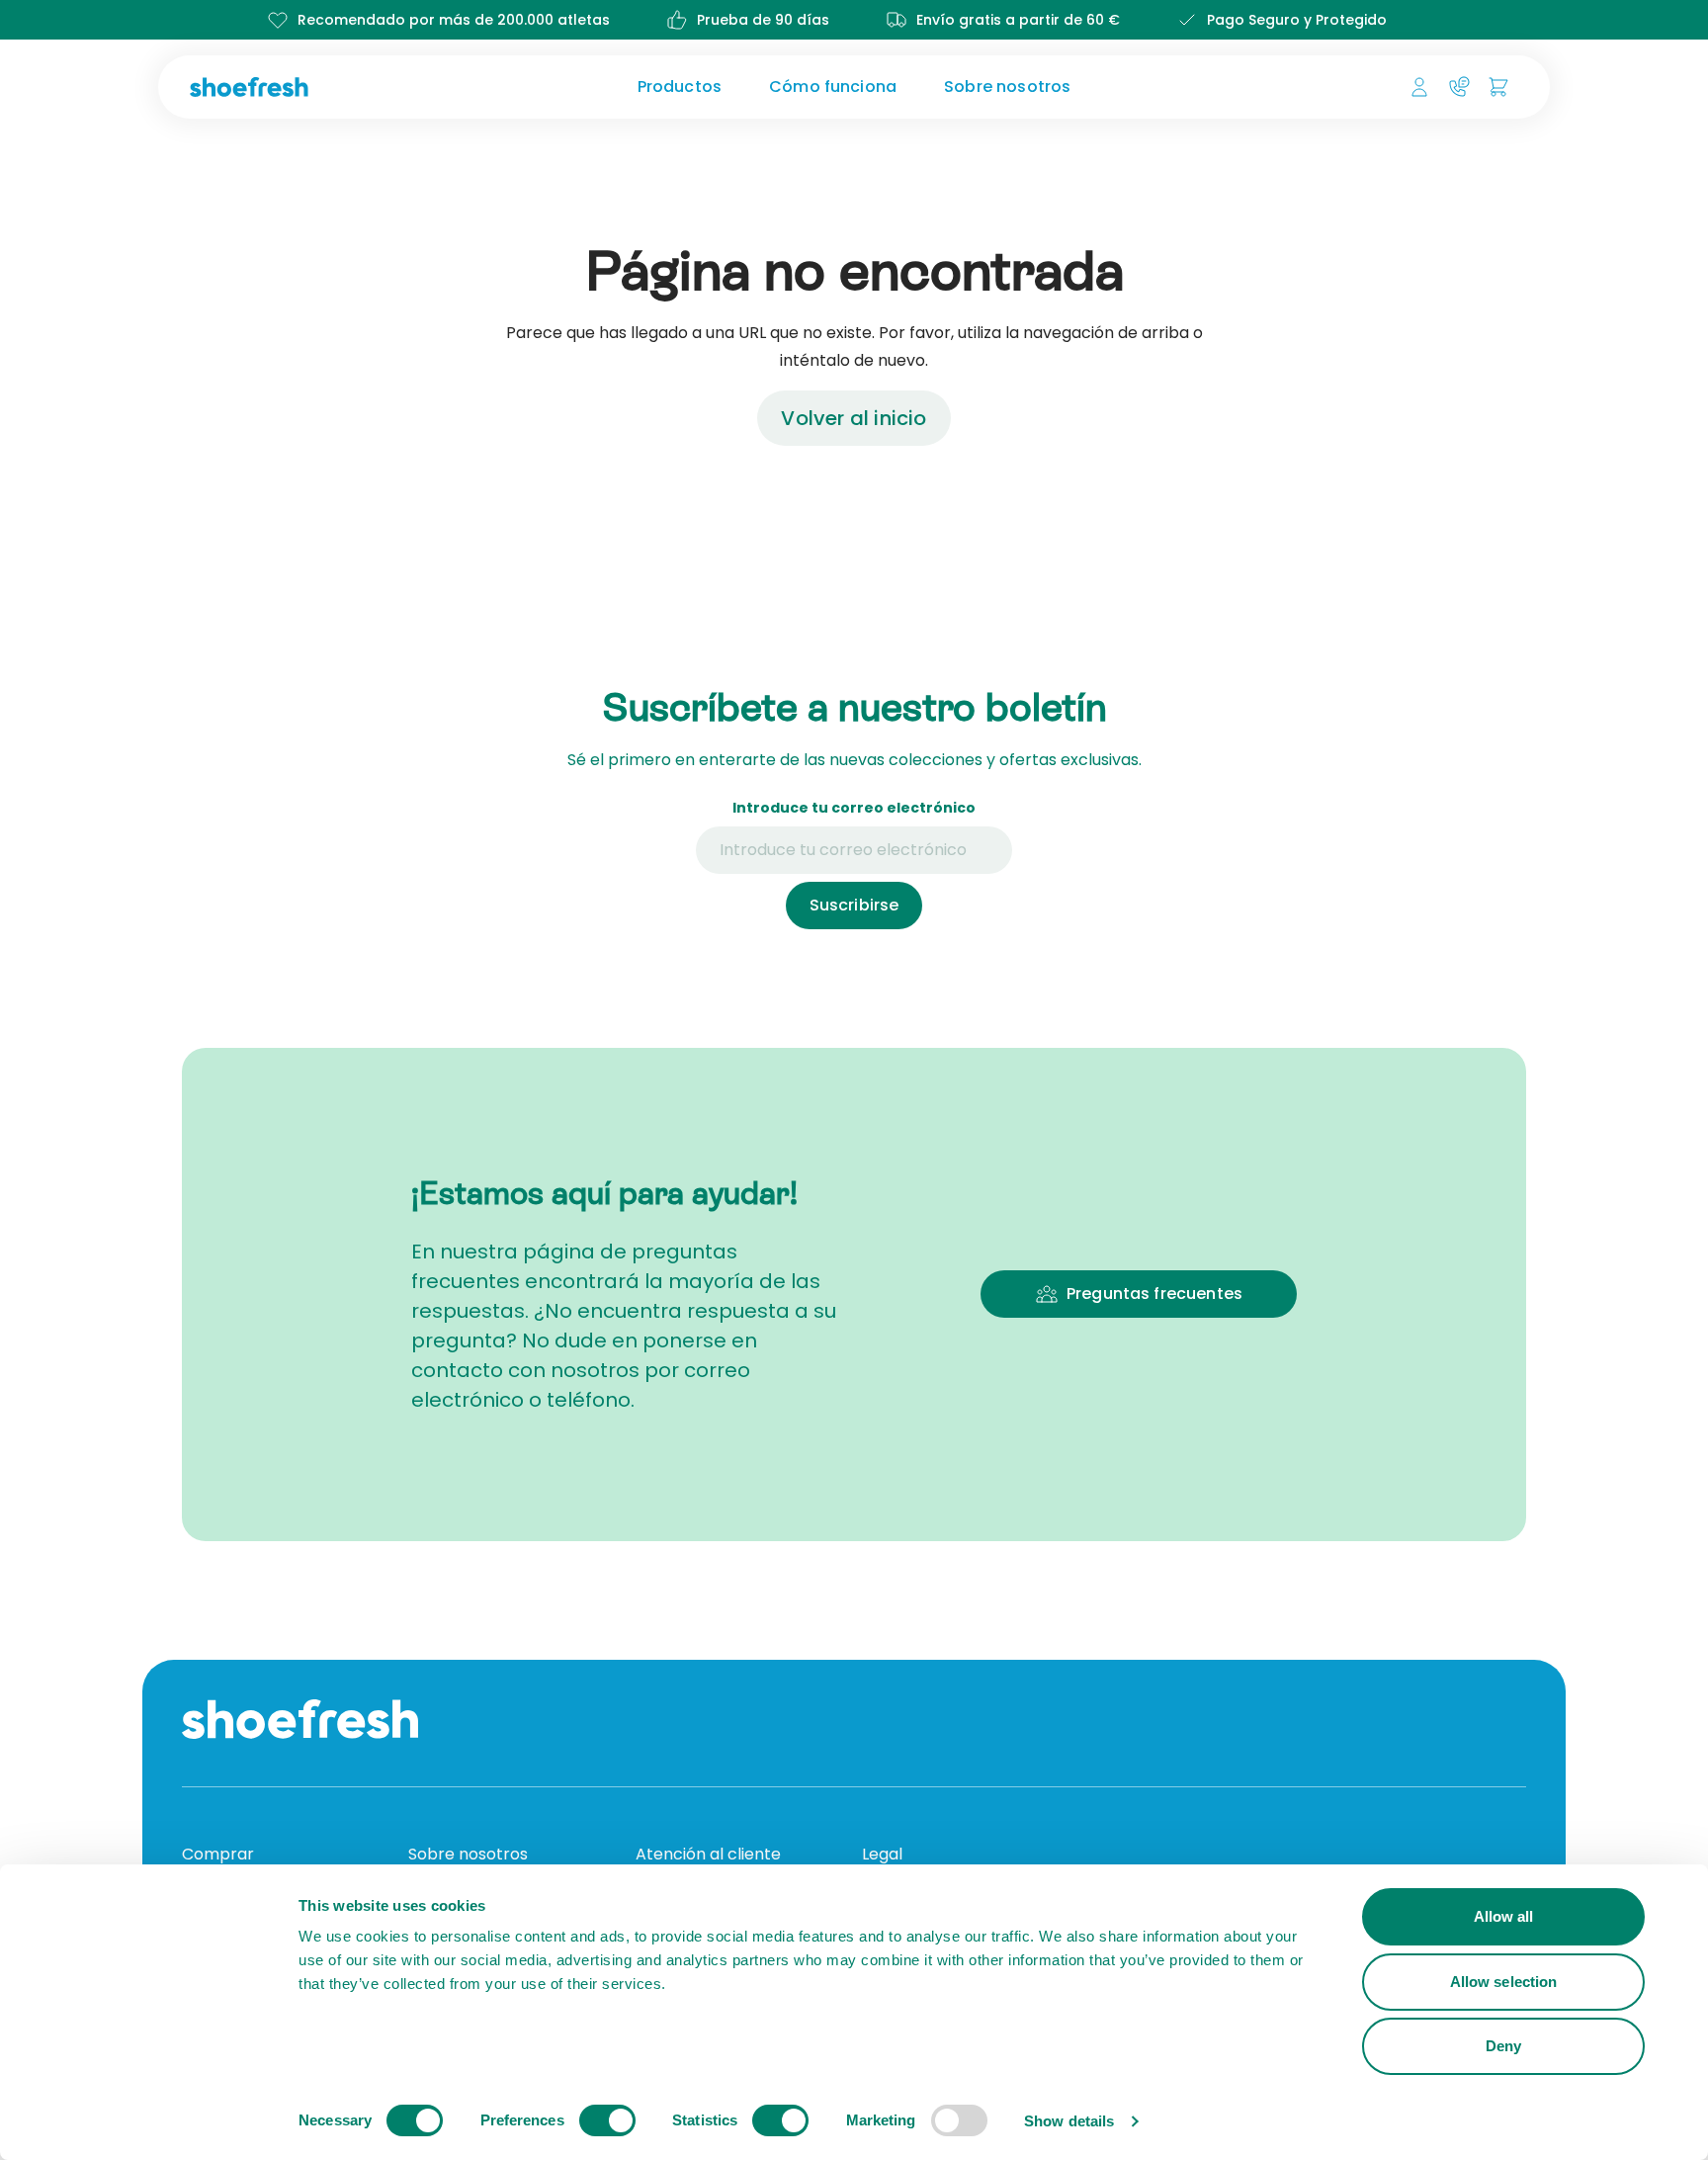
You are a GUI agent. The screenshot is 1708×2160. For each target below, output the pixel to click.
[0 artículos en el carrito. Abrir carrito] (1498, 87)
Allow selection (1504, 1982)
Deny (1503, 2046)
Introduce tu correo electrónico (854, 808)
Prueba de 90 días (763, 20)
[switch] (607, 2120)
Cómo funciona (833, 86)
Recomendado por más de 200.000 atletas (454, 20)
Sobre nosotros (1007, 86)
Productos (680, 86)
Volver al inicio (854, 418)
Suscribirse (854, 905)
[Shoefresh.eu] (344, 87)
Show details (1069, 2121)
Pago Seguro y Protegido (1297, 20)
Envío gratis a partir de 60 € (1018, 20)
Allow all (1504, 1916)
